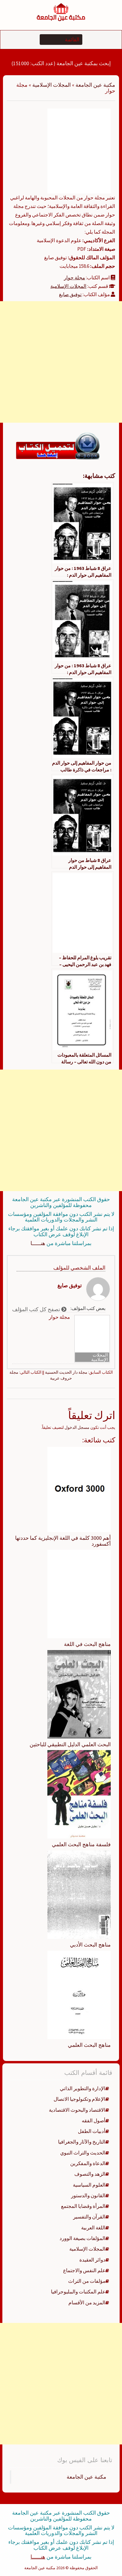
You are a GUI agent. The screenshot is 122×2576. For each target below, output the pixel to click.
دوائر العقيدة (92, 2260)
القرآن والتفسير (89, 2217)
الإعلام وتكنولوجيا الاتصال (80, 2099)
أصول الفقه (94, 2121)
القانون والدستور (88, 2195)
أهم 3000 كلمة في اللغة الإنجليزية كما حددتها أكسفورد (63, 1541)
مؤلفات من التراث (87, 2281)
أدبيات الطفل (92, 2131)
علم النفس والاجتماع (84, 2270)
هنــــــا (38, 1243)
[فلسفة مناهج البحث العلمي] (79, 1794)
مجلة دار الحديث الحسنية (66, 1372)
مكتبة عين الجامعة (95, 85)
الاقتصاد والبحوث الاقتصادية (77, 2110)
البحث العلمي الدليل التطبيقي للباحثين (70, 1744)
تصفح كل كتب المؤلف (37, 1309)
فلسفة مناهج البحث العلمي (81, 1844)
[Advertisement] (61, 362)
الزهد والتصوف (90, 2174)
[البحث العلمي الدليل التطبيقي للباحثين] (79, 1694)
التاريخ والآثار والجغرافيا (82, 2142)
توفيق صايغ (70, 294)
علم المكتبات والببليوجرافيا (78, 2292)
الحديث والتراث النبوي (83, 2153)
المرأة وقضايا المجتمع (83, 2206)
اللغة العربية (93, 2228)
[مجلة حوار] (79, 150)
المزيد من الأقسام (87, 2303)
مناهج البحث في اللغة (87, 1644)
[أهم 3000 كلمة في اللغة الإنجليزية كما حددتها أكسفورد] (79, 1489)
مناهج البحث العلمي (89, 2045)
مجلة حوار (74, 278)
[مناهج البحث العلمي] (79, 1994)
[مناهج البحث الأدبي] (79, 1894)
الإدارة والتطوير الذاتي (83, 2088)
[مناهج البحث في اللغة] (79, 1593)
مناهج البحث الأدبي (90, 1945)
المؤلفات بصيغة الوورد (82, 2238)
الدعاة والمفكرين (88, 2163)
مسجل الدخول (77, 1427)
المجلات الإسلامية (52, 85)
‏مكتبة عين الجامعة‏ (86, 2477)
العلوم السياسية (89, 2185)
